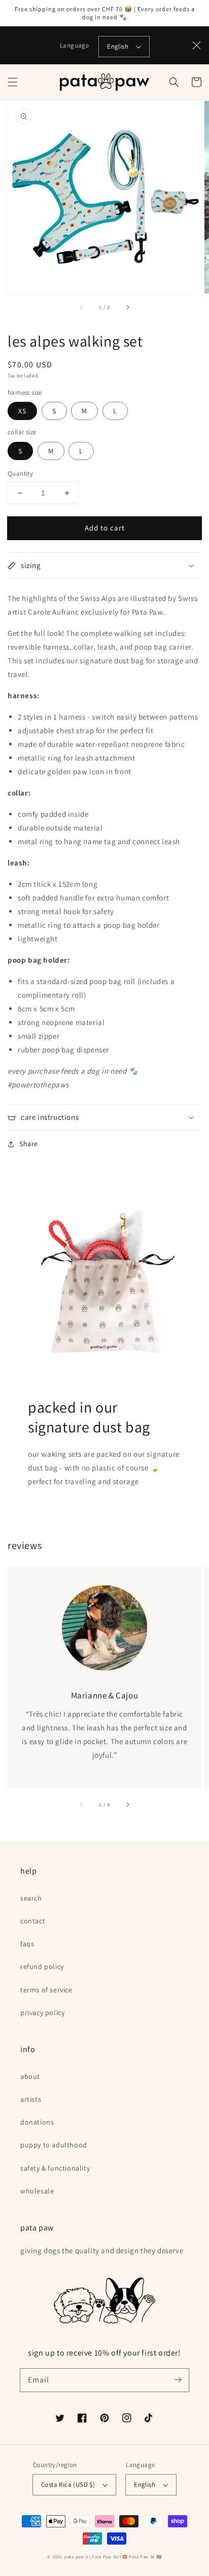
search (31, 1898)
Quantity (20, 473)
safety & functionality (55, 2168)
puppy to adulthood (54, 2145)
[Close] (197, 46)
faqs (27, 1944)
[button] (13, 82)
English (118, 46)
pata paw (74, 2556)
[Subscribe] (178, 2380)
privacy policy (42, 2013)
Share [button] (29, 1144)
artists (31, 2099)
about (30, 2076)
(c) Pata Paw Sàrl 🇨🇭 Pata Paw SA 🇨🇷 (123, 2556)
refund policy (42, 1966)
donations (37, 2122)
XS (22, 411)
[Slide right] (127, 308)
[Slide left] (82, 308)
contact (33, 1921)
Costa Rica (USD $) (68, 2485)
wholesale (37, 2191)
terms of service (46, 1990)
